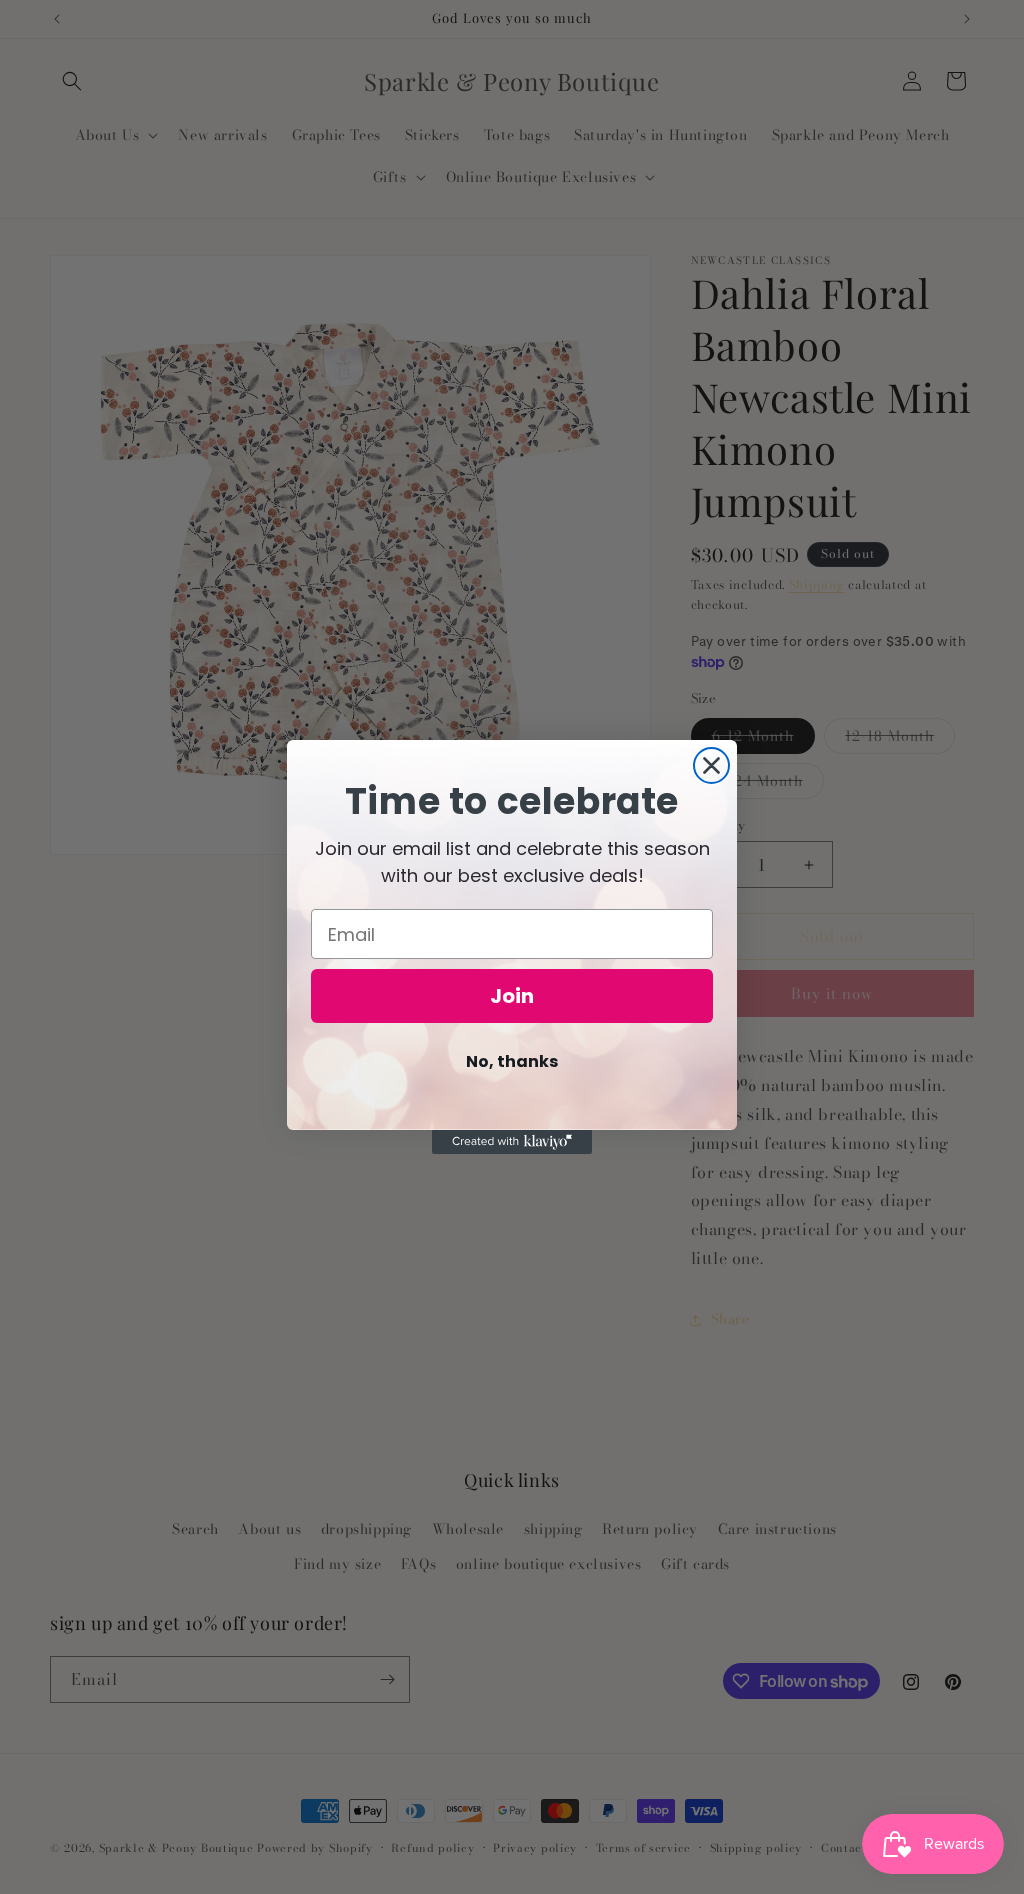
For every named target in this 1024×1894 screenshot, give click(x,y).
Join (512, 996)
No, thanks (512, 1061)
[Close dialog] (711, 765)
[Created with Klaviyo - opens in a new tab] (512, 1142)
